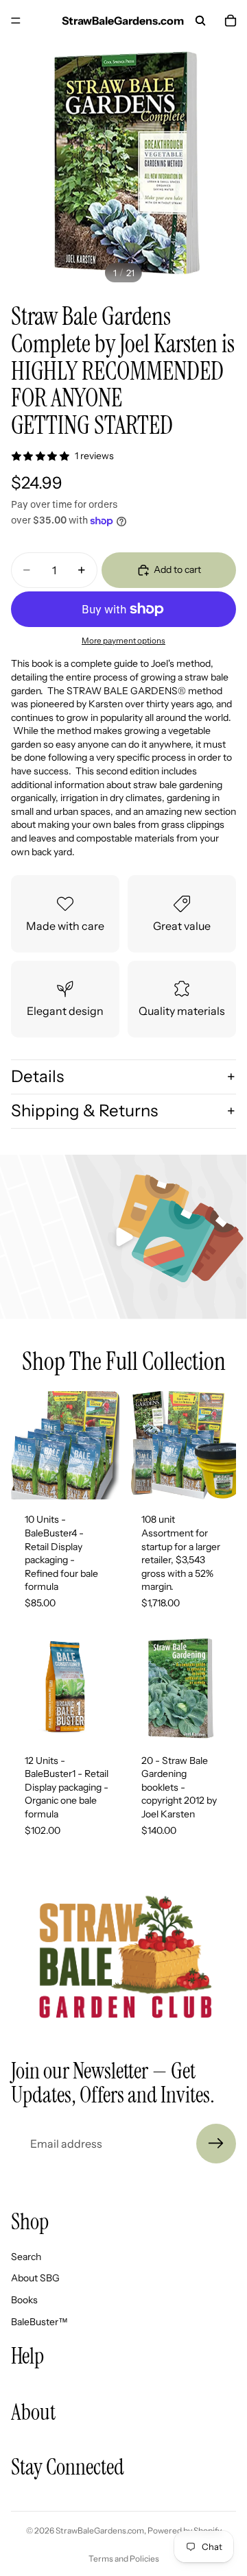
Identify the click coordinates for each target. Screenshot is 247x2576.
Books (24, 2300)
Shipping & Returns (84, 1111)
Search (26, 2257)
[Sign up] (216, 2144)
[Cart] (231, 21)
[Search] (200, 21)
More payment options (123, 641)
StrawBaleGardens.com (100, 2530)
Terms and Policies (124, 2559)
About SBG (35, 2278)
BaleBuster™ (39, 2322)
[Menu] (16, 21)
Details (37, 1076)
